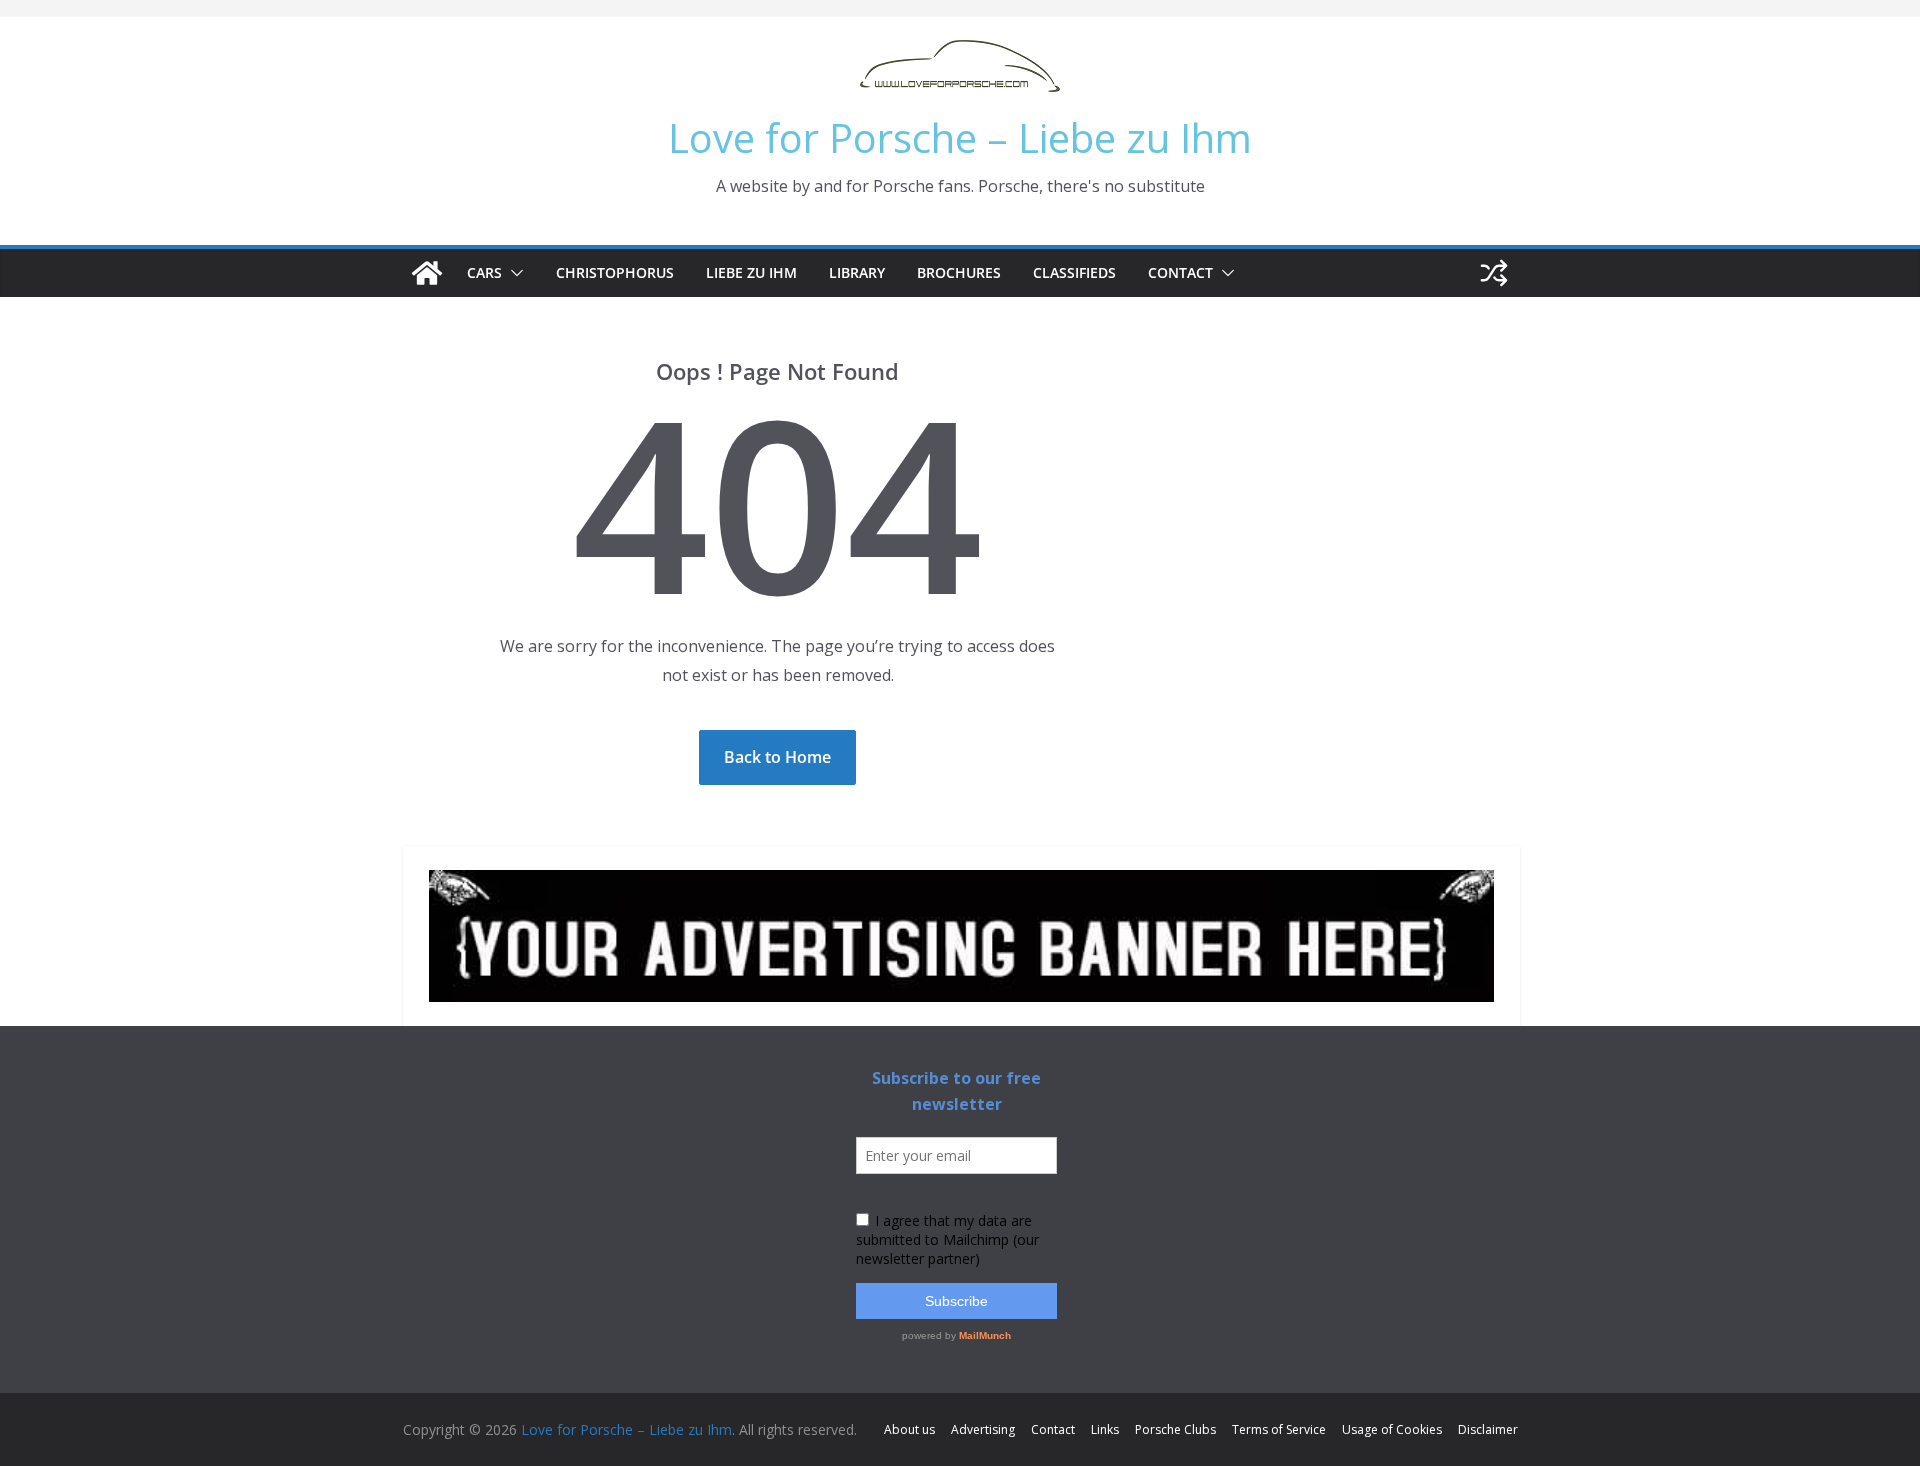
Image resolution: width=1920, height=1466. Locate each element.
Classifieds (1074, 272)
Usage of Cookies (1392, 1429)
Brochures (959, 272)
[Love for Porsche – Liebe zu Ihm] (427, 273)
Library (857, 272)
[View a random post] (1494, 273)
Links (1105, 1429)
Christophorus (615, 272)
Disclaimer (1488, 1429)
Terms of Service (1279, 1429)
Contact (1180, 272)
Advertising (983, 1429)
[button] (513, 273)
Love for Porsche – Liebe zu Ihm (960, 137)
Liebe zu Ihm (751, 272)
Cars (484, 272)
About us (909, 1429)
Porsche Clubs (1175, 1429)
